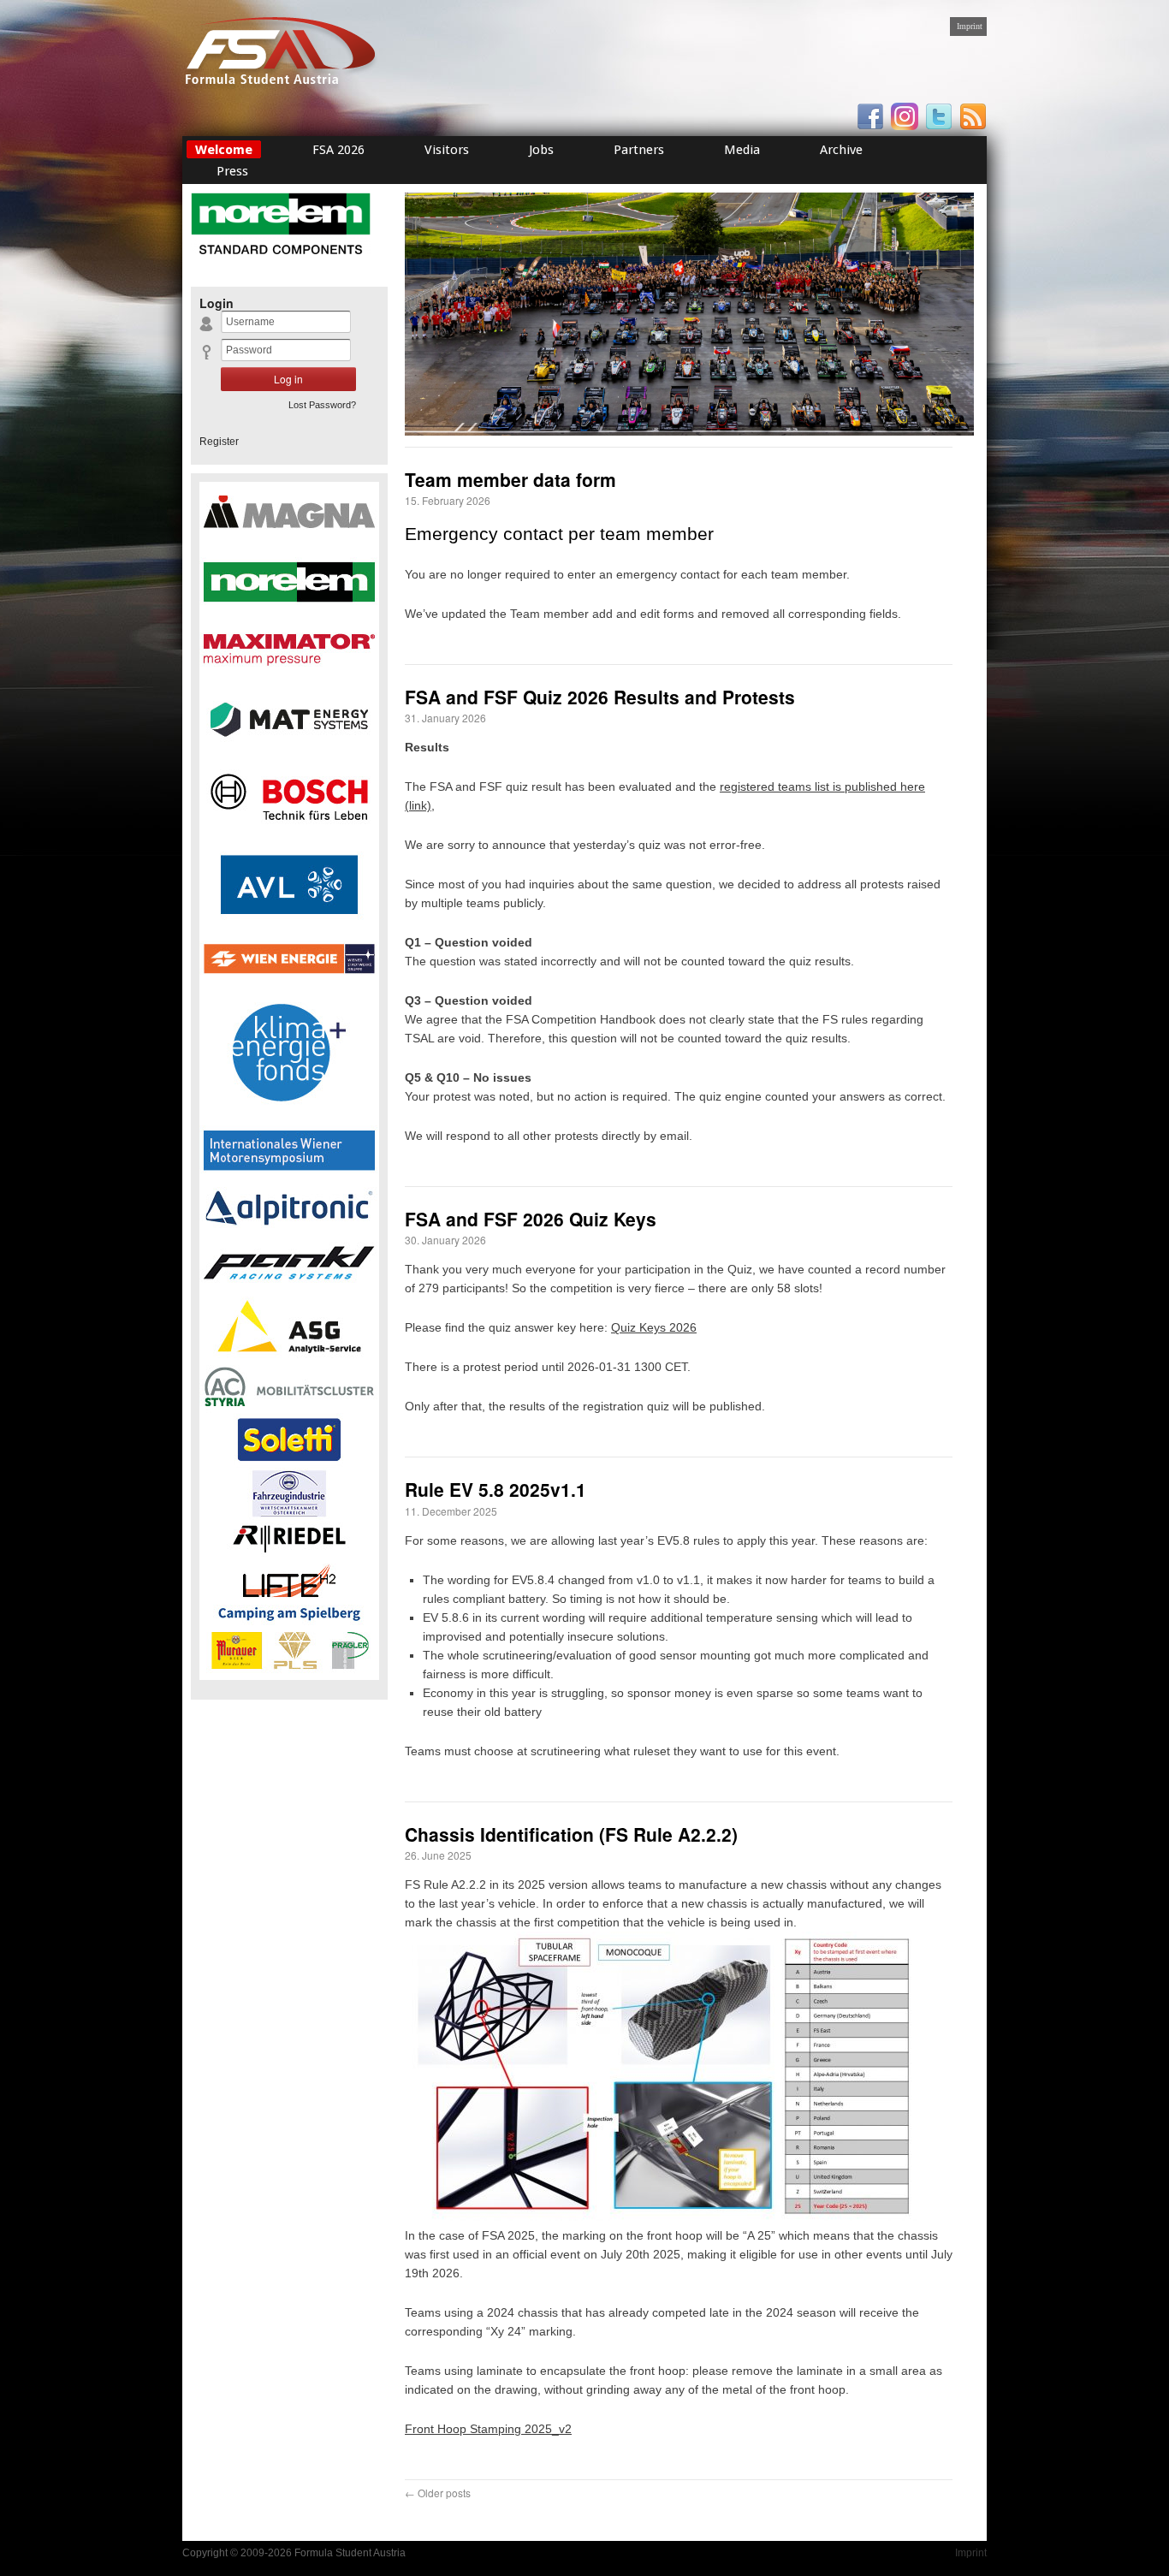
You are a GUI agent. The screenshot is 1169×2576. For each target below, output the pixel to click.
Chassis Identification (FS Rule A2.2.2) (571, 1834)
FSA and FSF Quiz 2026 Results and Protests (600, 697)
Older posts (438, 2493)
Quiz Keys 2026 (654, 1327)
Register (219, 442)
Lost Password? (322, 405)
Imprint (970, 26)
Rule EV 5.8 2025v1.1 (495, 1489)
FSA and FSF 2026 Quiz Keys (531, 1219)
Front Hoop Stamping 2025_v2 (488, 2429)
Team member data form (510, 479)
